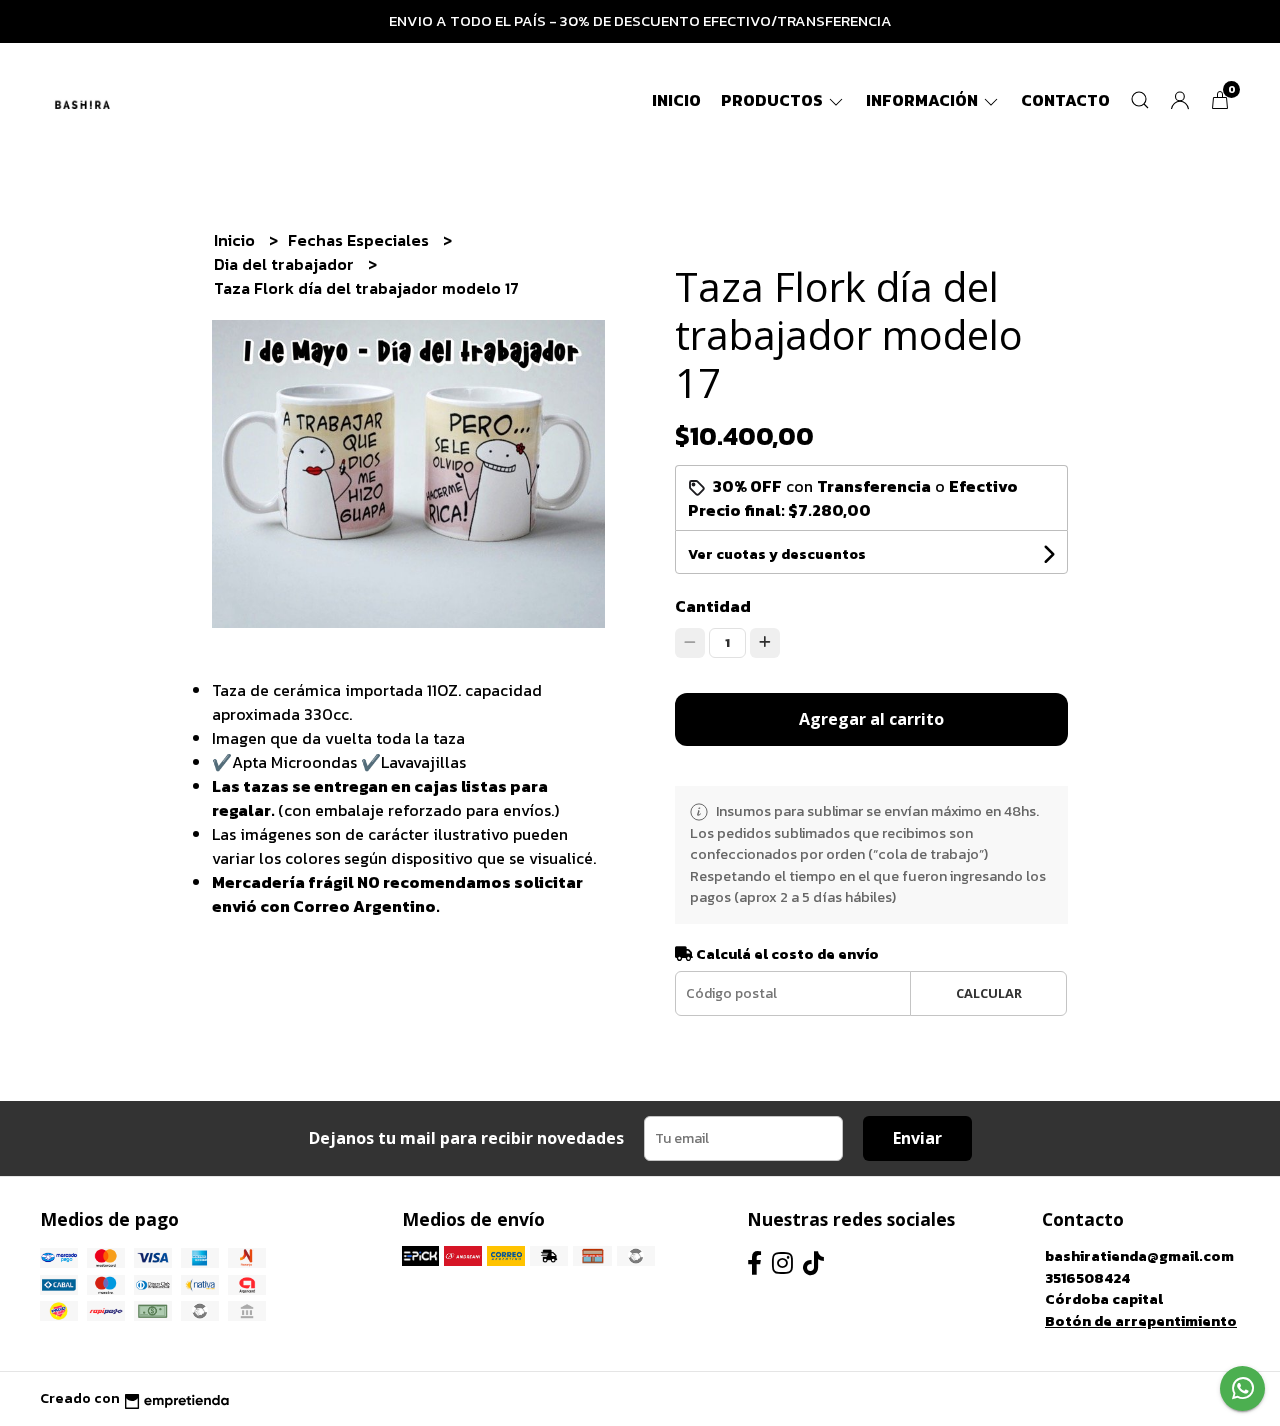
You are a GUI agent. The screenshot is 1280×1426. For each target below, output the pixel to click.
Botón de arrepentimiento (1141, 1321)
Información (923, 100)
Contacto (1065, 100)
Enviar (917, 1138)
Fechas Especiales (360, 240)
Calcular (989, 993)
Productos (773, 100)
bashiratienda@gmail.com (1139, 1256)
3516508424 (1087, 1278)
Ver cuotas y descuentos (777, 554)
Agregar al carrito (871, 719)
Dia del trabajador (286, 264)
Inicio (676, 100)
